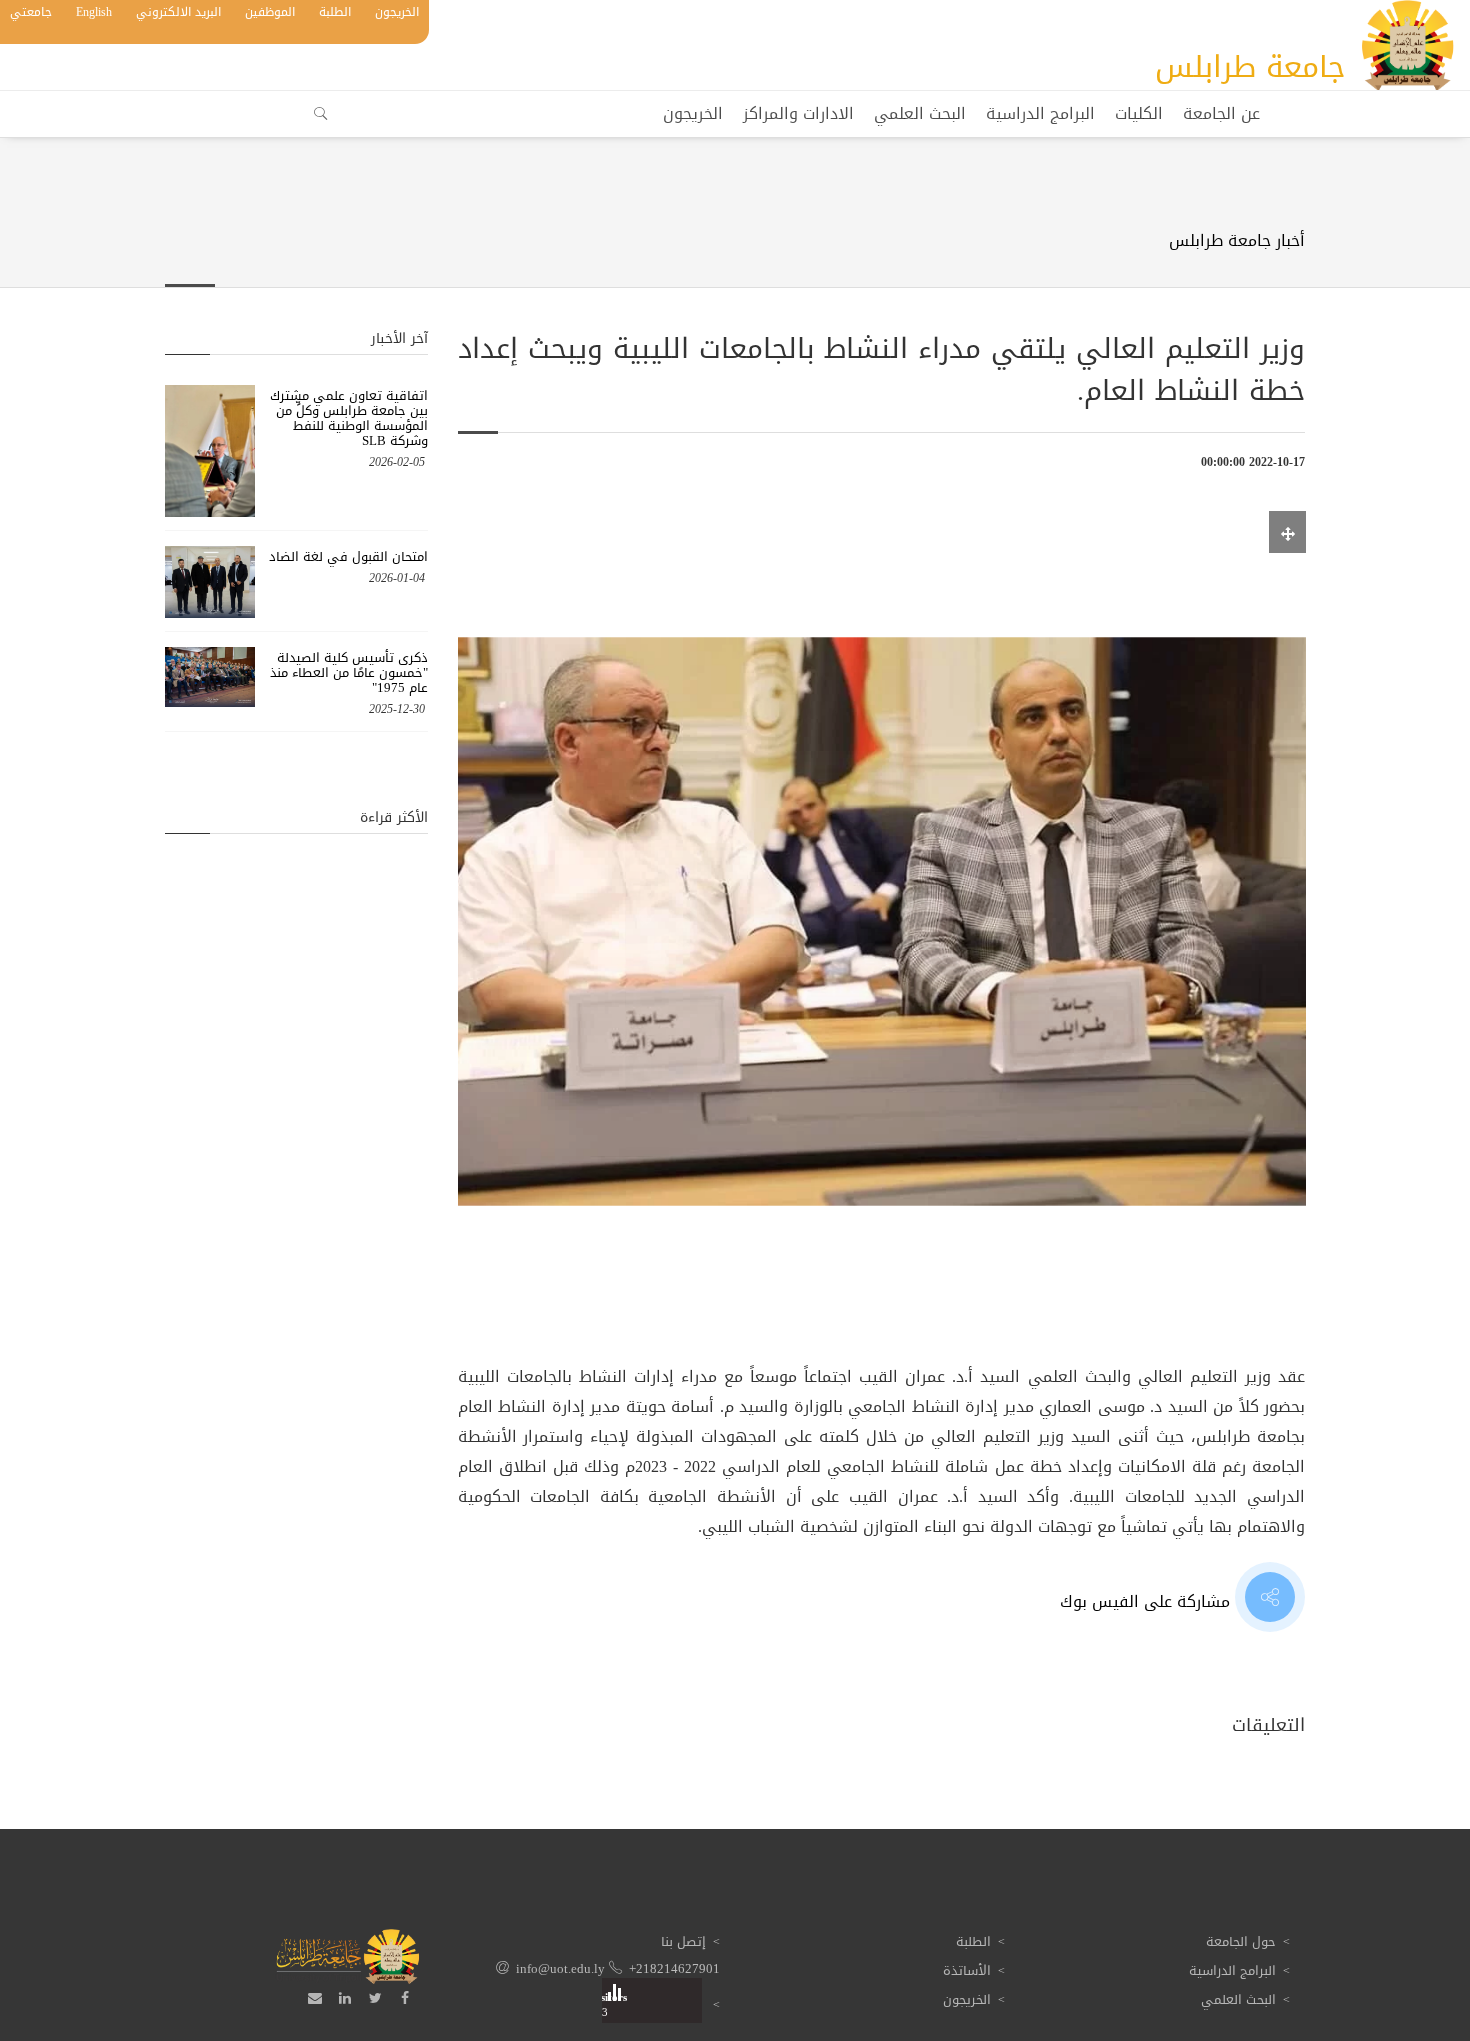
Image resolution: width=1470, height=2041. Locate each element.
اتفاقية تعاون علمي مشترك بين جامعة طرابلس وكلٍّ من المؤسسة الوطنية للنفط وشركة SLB (349, 418)
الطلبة (335, 12)
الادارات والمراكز (798, 113)
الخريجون (397, 12)
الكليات (1139, 113)
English (94, 12)
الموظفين (270, 12)
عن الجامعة (1221, 113)
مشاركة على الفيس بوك (1147, 1601)
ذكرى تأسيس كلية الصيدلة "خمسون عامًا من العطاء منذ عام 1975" (349, 672)
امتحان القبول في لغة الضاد (348, 556)
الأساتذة (967, 1970)
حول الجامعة (1241, 1941)
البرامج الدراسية (1040, 113)
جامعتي (31, 12)
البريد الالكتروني (178, 12)
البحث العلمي (920, 113)
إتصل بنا (683, 1941)
